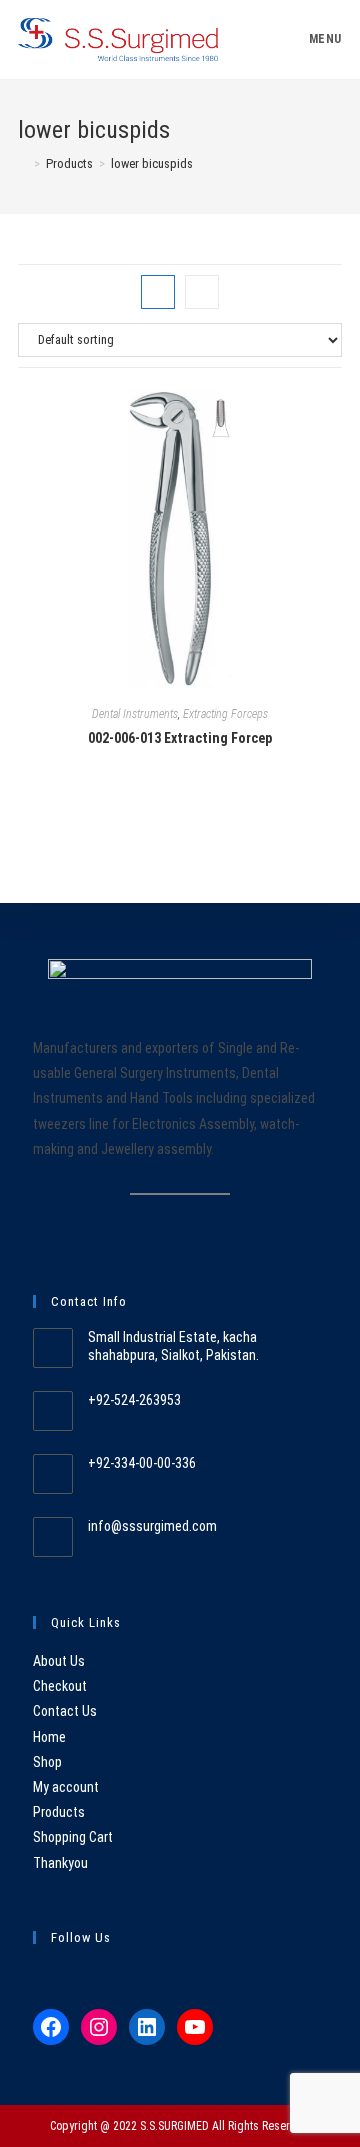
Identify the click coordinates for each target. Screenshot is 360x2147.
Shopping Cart (73, 1837)
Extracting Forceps (225, 714)
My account (66, 1787)
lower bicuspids (152, 163)
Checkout (60, 1686)
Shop (47, 1762)
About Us (59, 1661)
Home (49, 1737)
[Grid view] (158, 292)
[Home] (23, 163)
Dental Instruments (135, 714)
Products (59, 1812)
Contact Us (65, 1711)
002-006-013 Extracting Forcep (180, 738)
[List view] (202, 292)
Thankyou (60, 1863)
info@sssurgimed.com (152, 1526)
